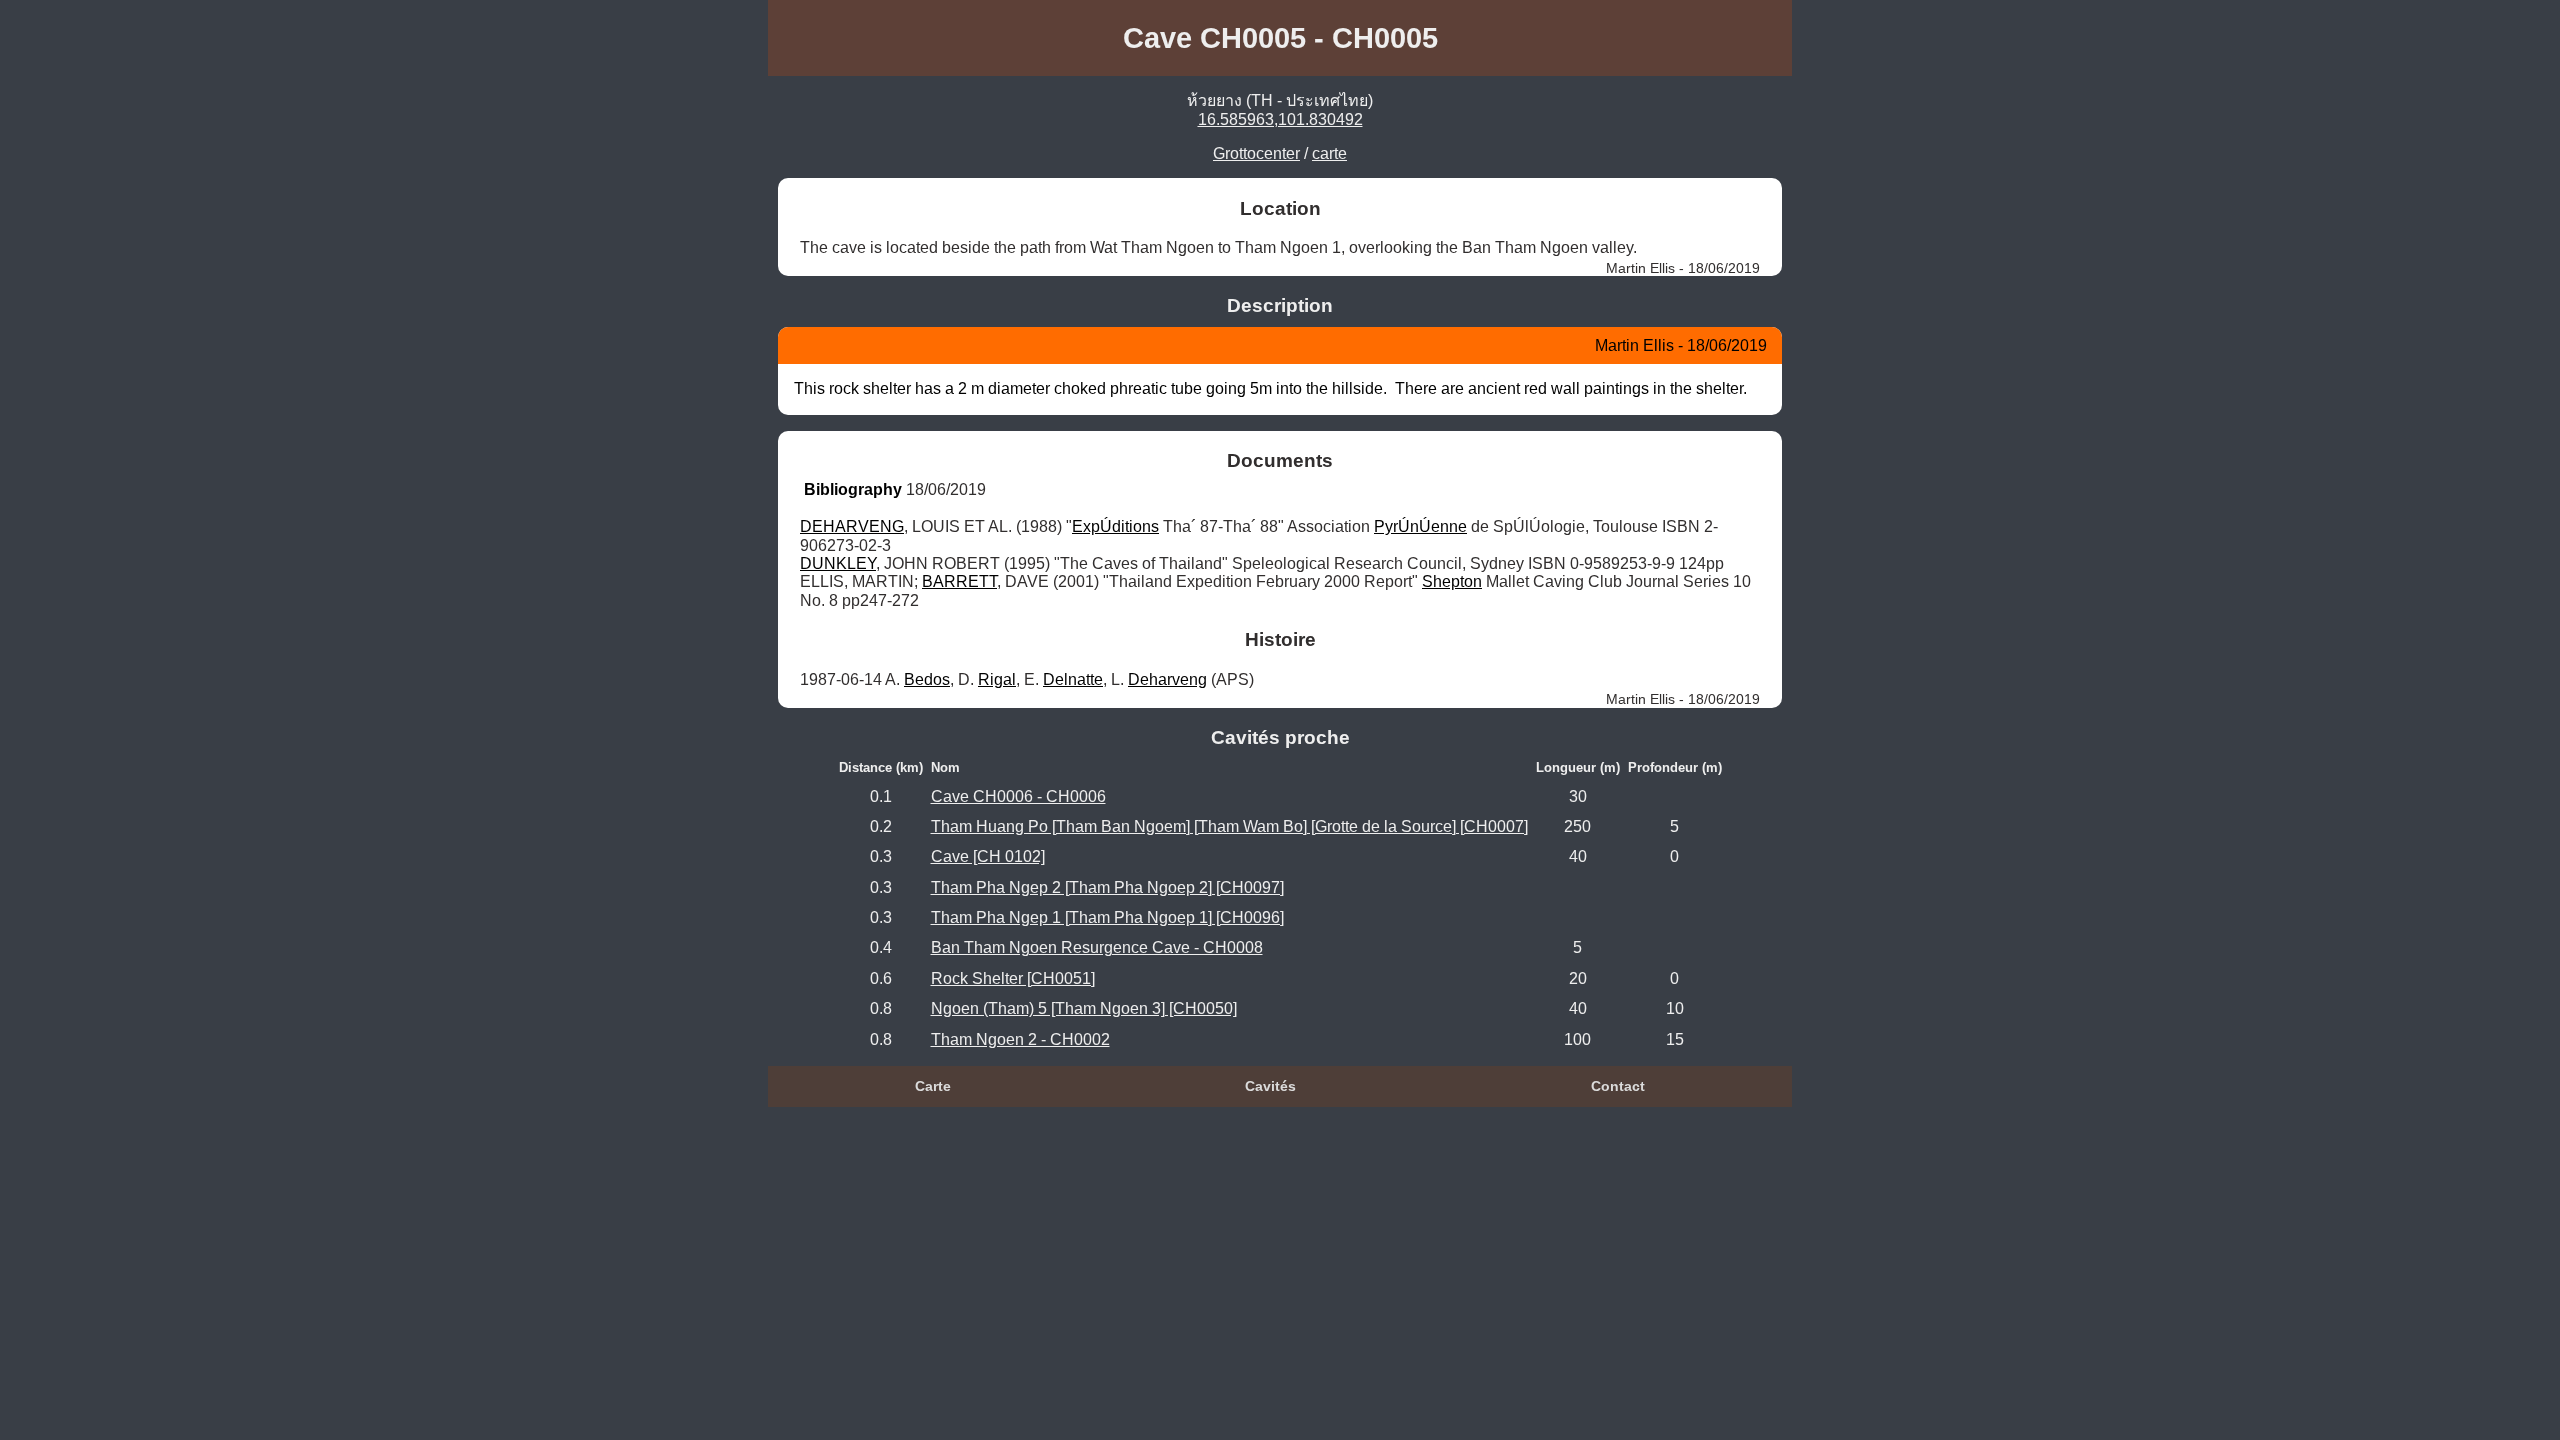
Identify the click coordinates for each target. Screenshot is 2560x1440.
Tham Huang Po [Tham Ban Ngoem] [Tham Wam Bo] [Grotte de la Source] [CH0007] (1229, 826)
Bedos (927, 679)
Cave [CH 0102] (988, 856)
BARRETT (959, 581)
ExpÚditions (1115, 526)
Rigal (997, 679)
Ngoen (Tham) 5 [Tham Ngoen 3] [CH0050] (1084, 1008)
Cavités (1270, 1086)
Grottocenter (1256, 153)
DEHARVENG (852, 526)
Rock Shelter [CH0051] (1013, 978)
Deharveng (1167, 679)
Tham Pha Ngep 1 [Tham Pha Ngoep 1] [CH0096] (1107, 917)
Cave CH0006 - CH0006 (1018, 796)
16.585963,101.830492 (1280, 119)
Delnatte (1073, 679)
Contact (1618, 1086)
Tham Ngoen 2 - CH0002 (1020, 1039)
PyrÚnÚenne (1420, 526)
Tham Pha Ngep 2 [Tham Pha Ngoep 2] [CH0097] (1107, 887)
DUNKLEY (838, 563)
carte (1329, 153)
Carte (933, 1086)
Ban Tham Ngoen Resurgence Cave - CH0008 (1097, 947)
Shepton (1452, 581)
